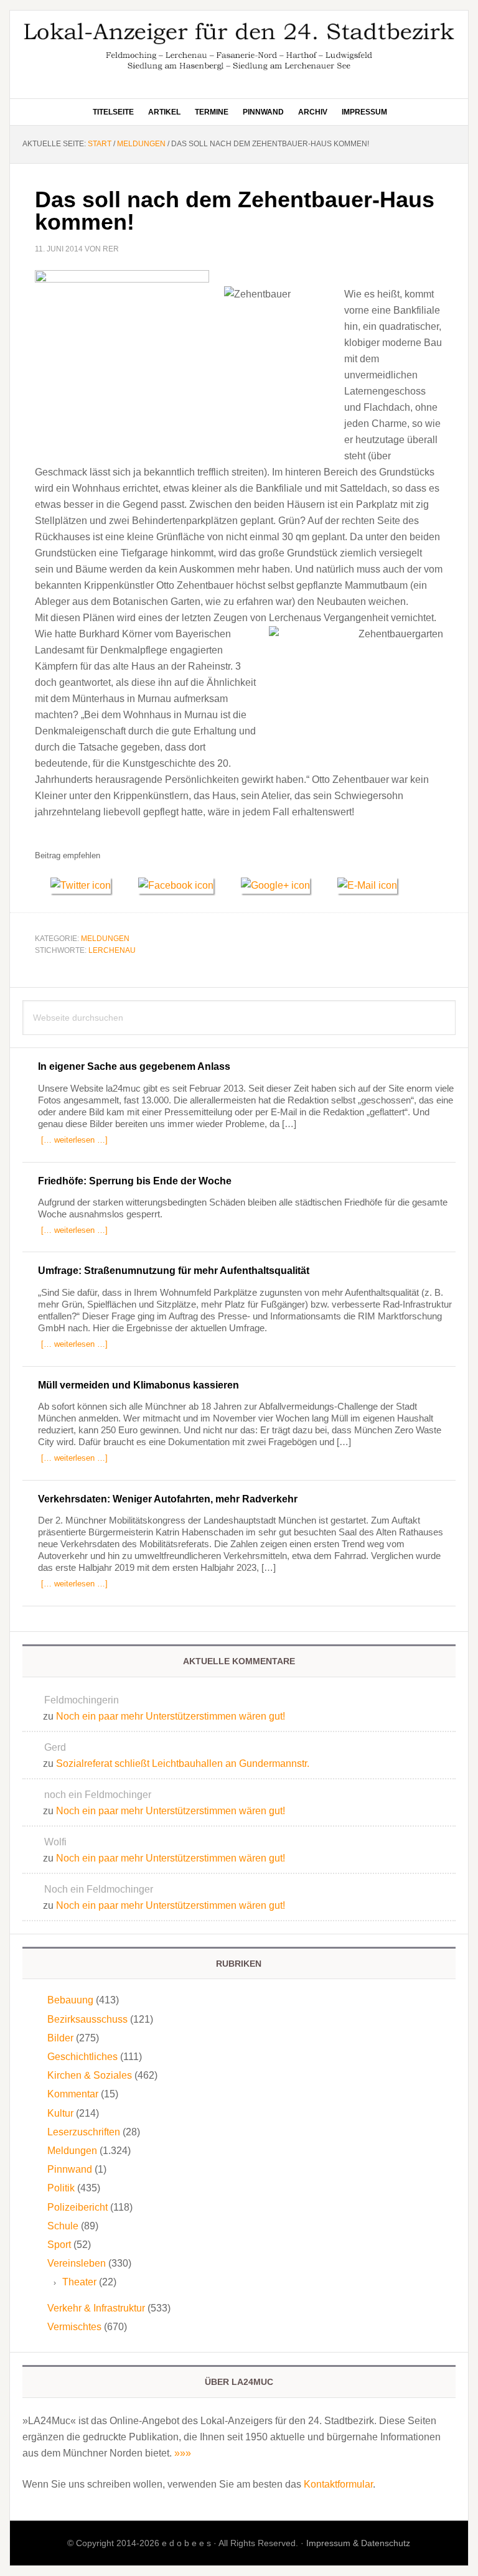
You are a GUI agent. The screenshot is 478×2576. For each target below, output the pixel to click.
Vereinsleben (77, 2263)
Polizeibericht (77, 2207)
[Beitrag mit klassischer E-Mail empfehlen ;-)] (367, 884)
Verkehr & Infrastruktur (96, 2308)
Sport (59, 2245)
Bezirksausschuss (87, 2019)
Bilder (60, 2038)
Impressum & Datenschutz (358, 2543)
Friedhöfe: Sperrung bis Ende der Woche (135, 1181)
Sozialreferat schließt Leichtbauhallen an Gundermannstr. (183, 1763)
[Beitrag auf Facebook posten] (182, 885)
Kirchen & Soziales (90, 2075)
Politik (61, 2188)
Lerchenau (112, 950)
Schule (63, 2226)
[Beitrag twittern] (87, 885)
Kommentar (73, 2094)
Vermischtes (74, 2327)
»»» (183, 2453)
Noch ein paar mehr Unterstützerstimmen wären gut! (171, 1716)
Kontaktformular (338, 2484)
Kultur (60, 2113)
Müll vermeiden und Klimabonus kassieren (138, 1385)
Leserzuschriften (84, 2132)
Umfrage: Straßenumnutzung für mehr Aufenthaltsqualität (174, 1271)
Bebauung (70, 2000)
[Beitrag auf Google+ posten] (281, 885)
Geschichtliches (82, 2057)
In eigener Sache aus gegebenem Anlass (134, 1066)
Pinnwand (70, 2169)
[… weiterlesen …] (74, 1140)
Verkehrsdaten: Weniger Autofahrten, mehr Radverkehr (168, 1499)
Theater (79, 2282)
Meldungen (105, 939)
